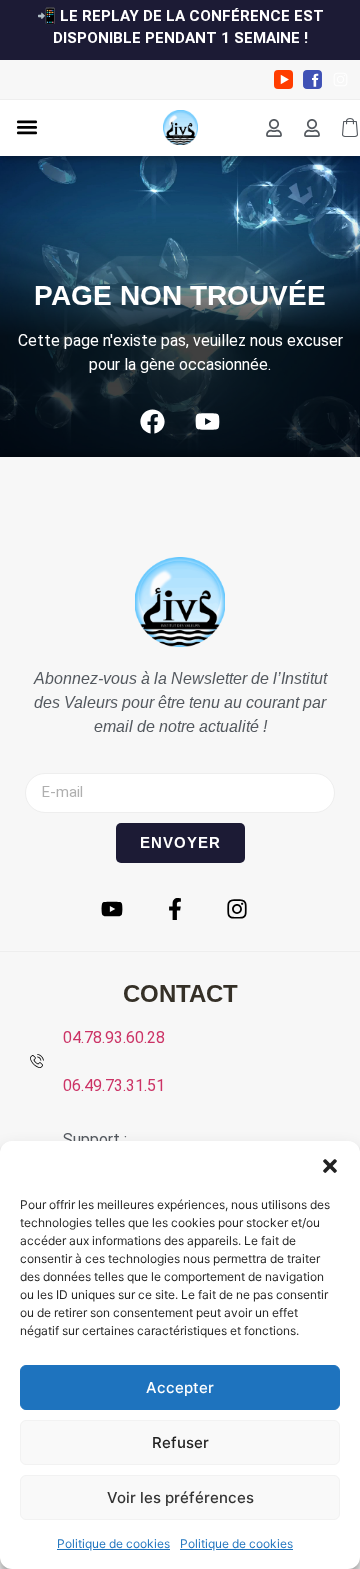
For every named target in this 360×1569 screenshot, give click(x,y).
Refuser (180, 1442)
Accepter (180, 1387)
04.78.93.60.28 (114, 1037)
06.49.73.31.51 (114, 1085)
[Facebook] (153, 422)
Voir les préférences (180, 1497)
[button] (330, 1166)
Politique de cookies (113, 1543)
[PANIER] (350, 128)
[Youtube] (208, 422)
